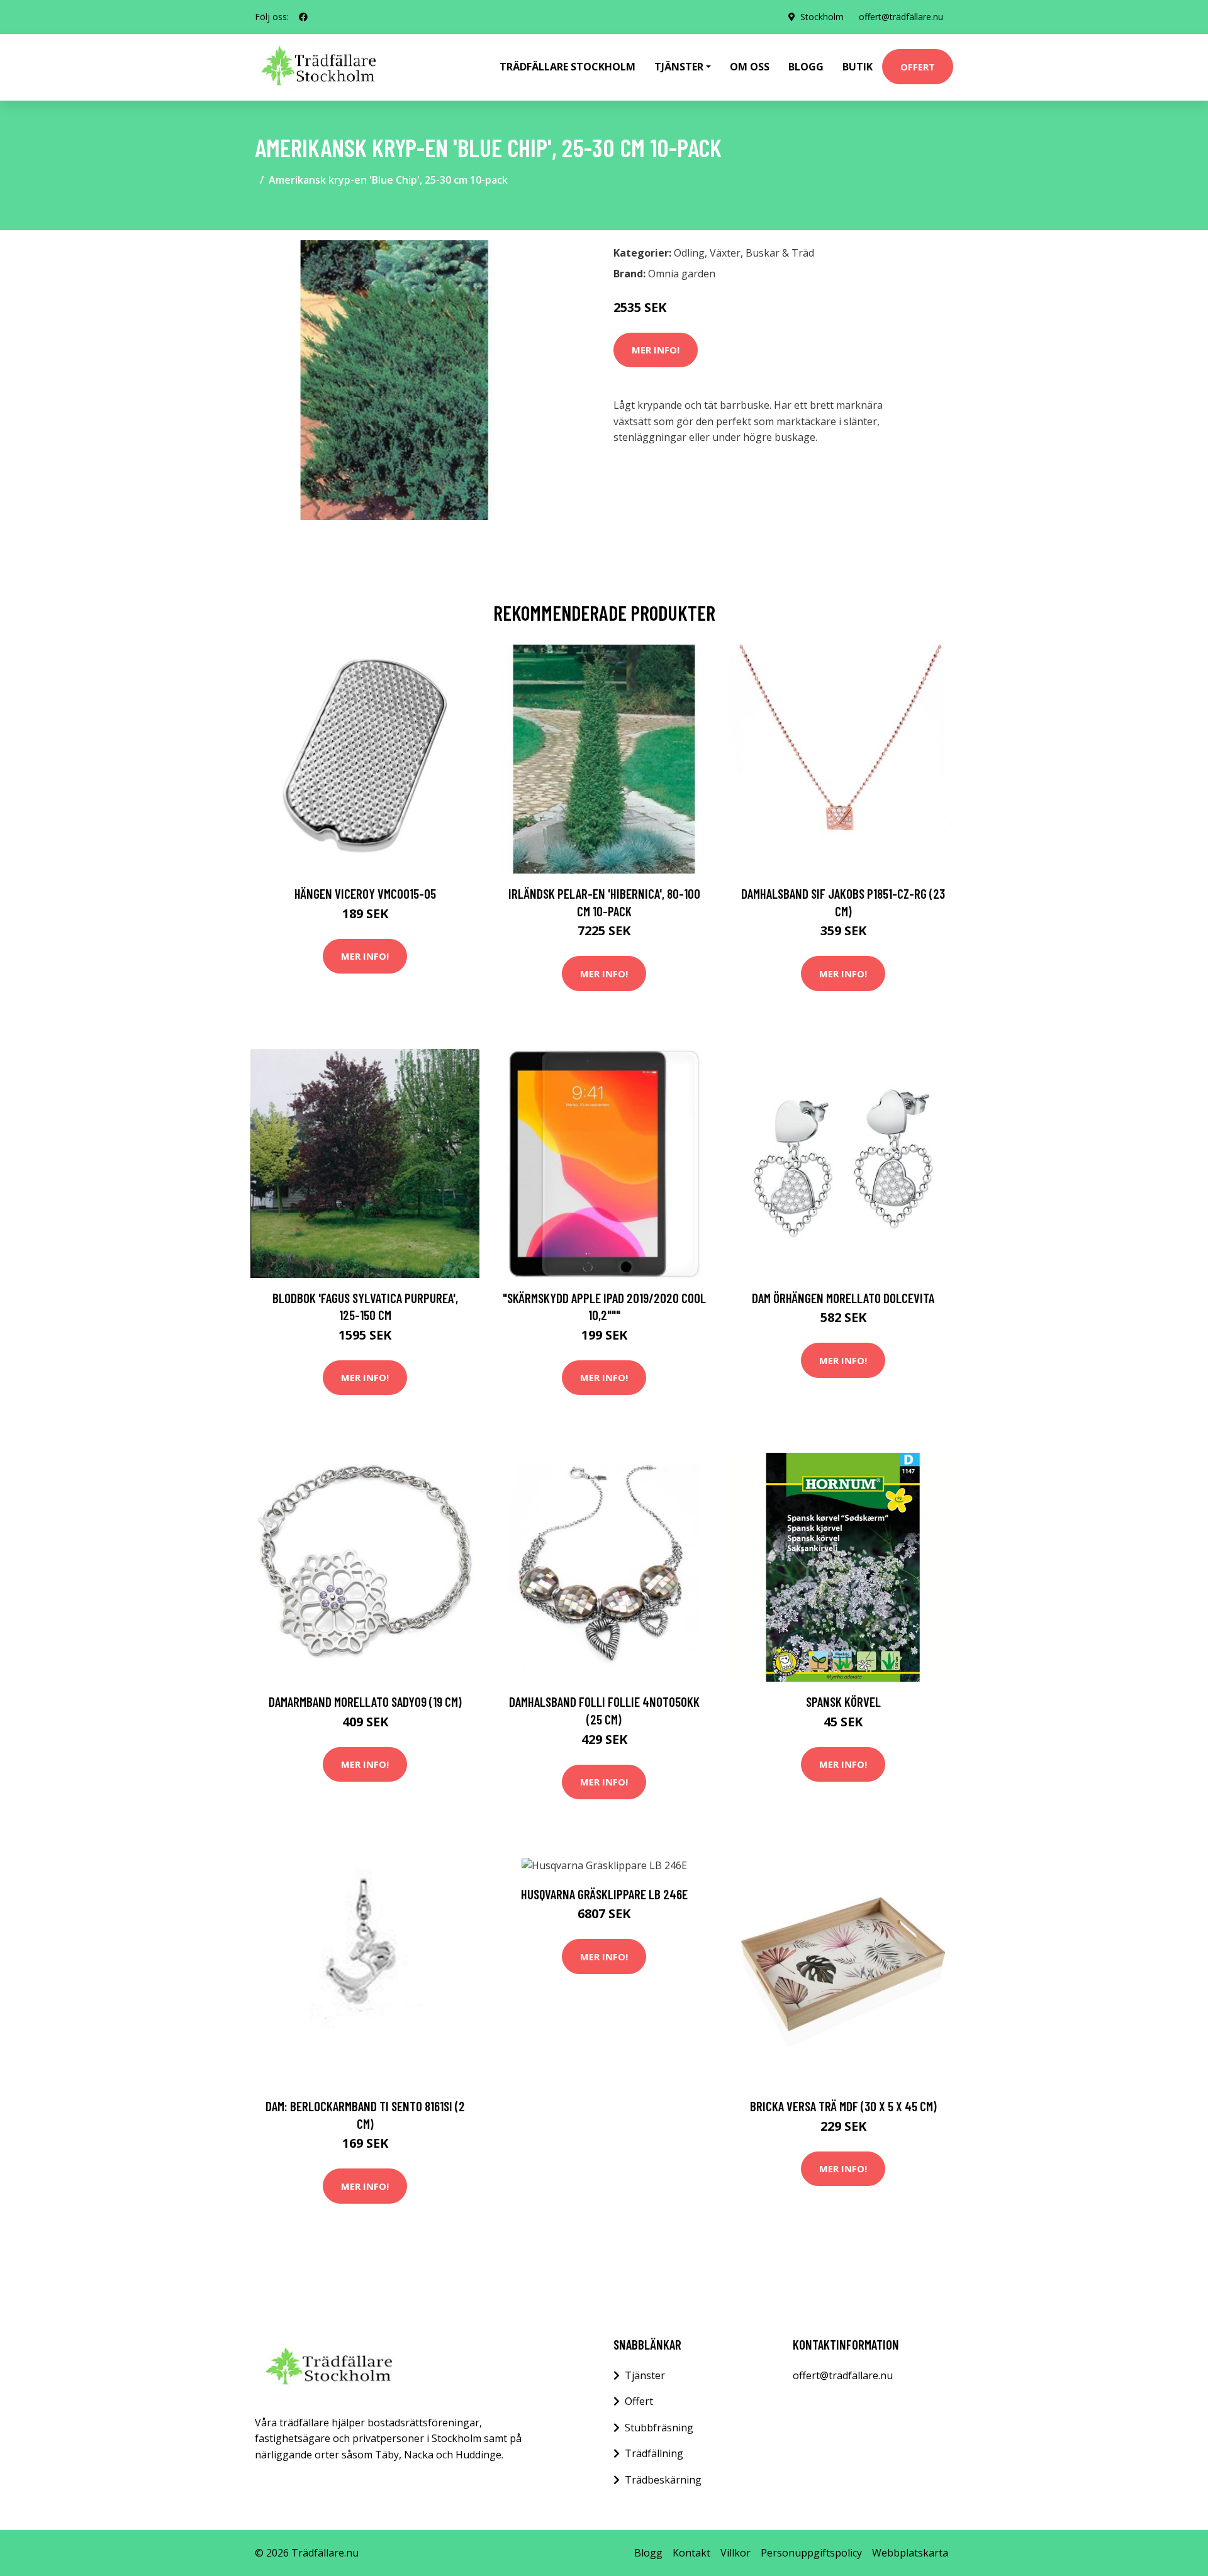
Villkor (735, 2553)
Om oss (750, 67)
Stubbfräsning (659, 2428)
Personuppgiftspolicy (811, 2553)
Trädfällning (654, 2453)
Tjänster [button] (679, 67)
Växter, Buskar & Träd (762, 253)
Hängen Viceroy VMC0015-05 (365, 893)
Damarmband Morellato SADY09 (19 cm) (365, 1702)
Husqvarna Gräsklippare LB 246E (604, 1894)
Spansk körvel (843, 1702)
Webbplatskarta (910, 2553)
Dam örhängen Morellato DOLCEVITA (843, 1298)
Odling (689, 253)
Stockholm (822, 17)
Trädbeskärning (663, 2480)
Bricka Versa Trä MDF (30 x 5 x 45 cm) (843, 2106)
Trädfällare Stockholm (568, 67)
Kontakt (691, 2553)
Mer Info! (656, 350)
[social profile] (303, 17)
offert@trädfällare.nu (901, 17)
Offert (918, 67)
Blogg (806, 67)
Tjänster (645, 2375)
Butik (858, 67)
